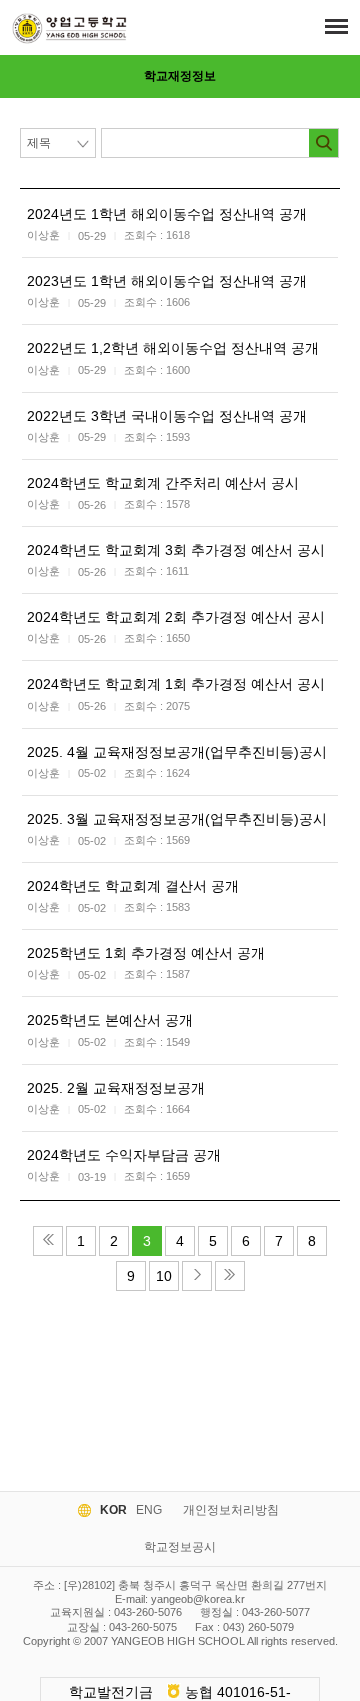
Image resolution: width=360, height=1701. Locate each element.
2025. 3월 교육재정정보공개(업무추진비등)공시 (177, 819)
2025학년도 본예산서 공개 (110, 1020)
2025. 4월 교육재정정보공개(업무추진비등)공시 (177, 752)
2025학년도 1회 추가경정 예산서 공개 (146, 953)
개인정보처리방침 (231, 1510)
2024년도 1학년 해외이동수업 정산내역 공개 (167, 214)
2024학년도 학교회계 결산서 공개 (133, 886)
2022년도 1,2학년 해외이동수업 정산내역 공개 (173, 348)
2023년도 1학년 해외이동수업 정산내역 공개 (167, 281)
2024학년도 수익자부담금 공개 (124, 1155)
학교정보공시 (180, 1547)
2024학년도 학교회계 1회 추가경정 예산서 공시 (176, 684)
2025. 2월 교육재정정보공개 (116, 1088)
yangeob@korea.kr (198, 1599)
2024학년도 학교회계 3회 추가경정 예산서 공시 (176, 550)
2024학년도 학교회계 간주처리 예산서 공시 (163, 483)
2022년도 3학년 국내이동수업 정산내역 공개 (167, 416)
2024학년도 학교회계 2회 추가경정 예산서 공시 (176, 617)
